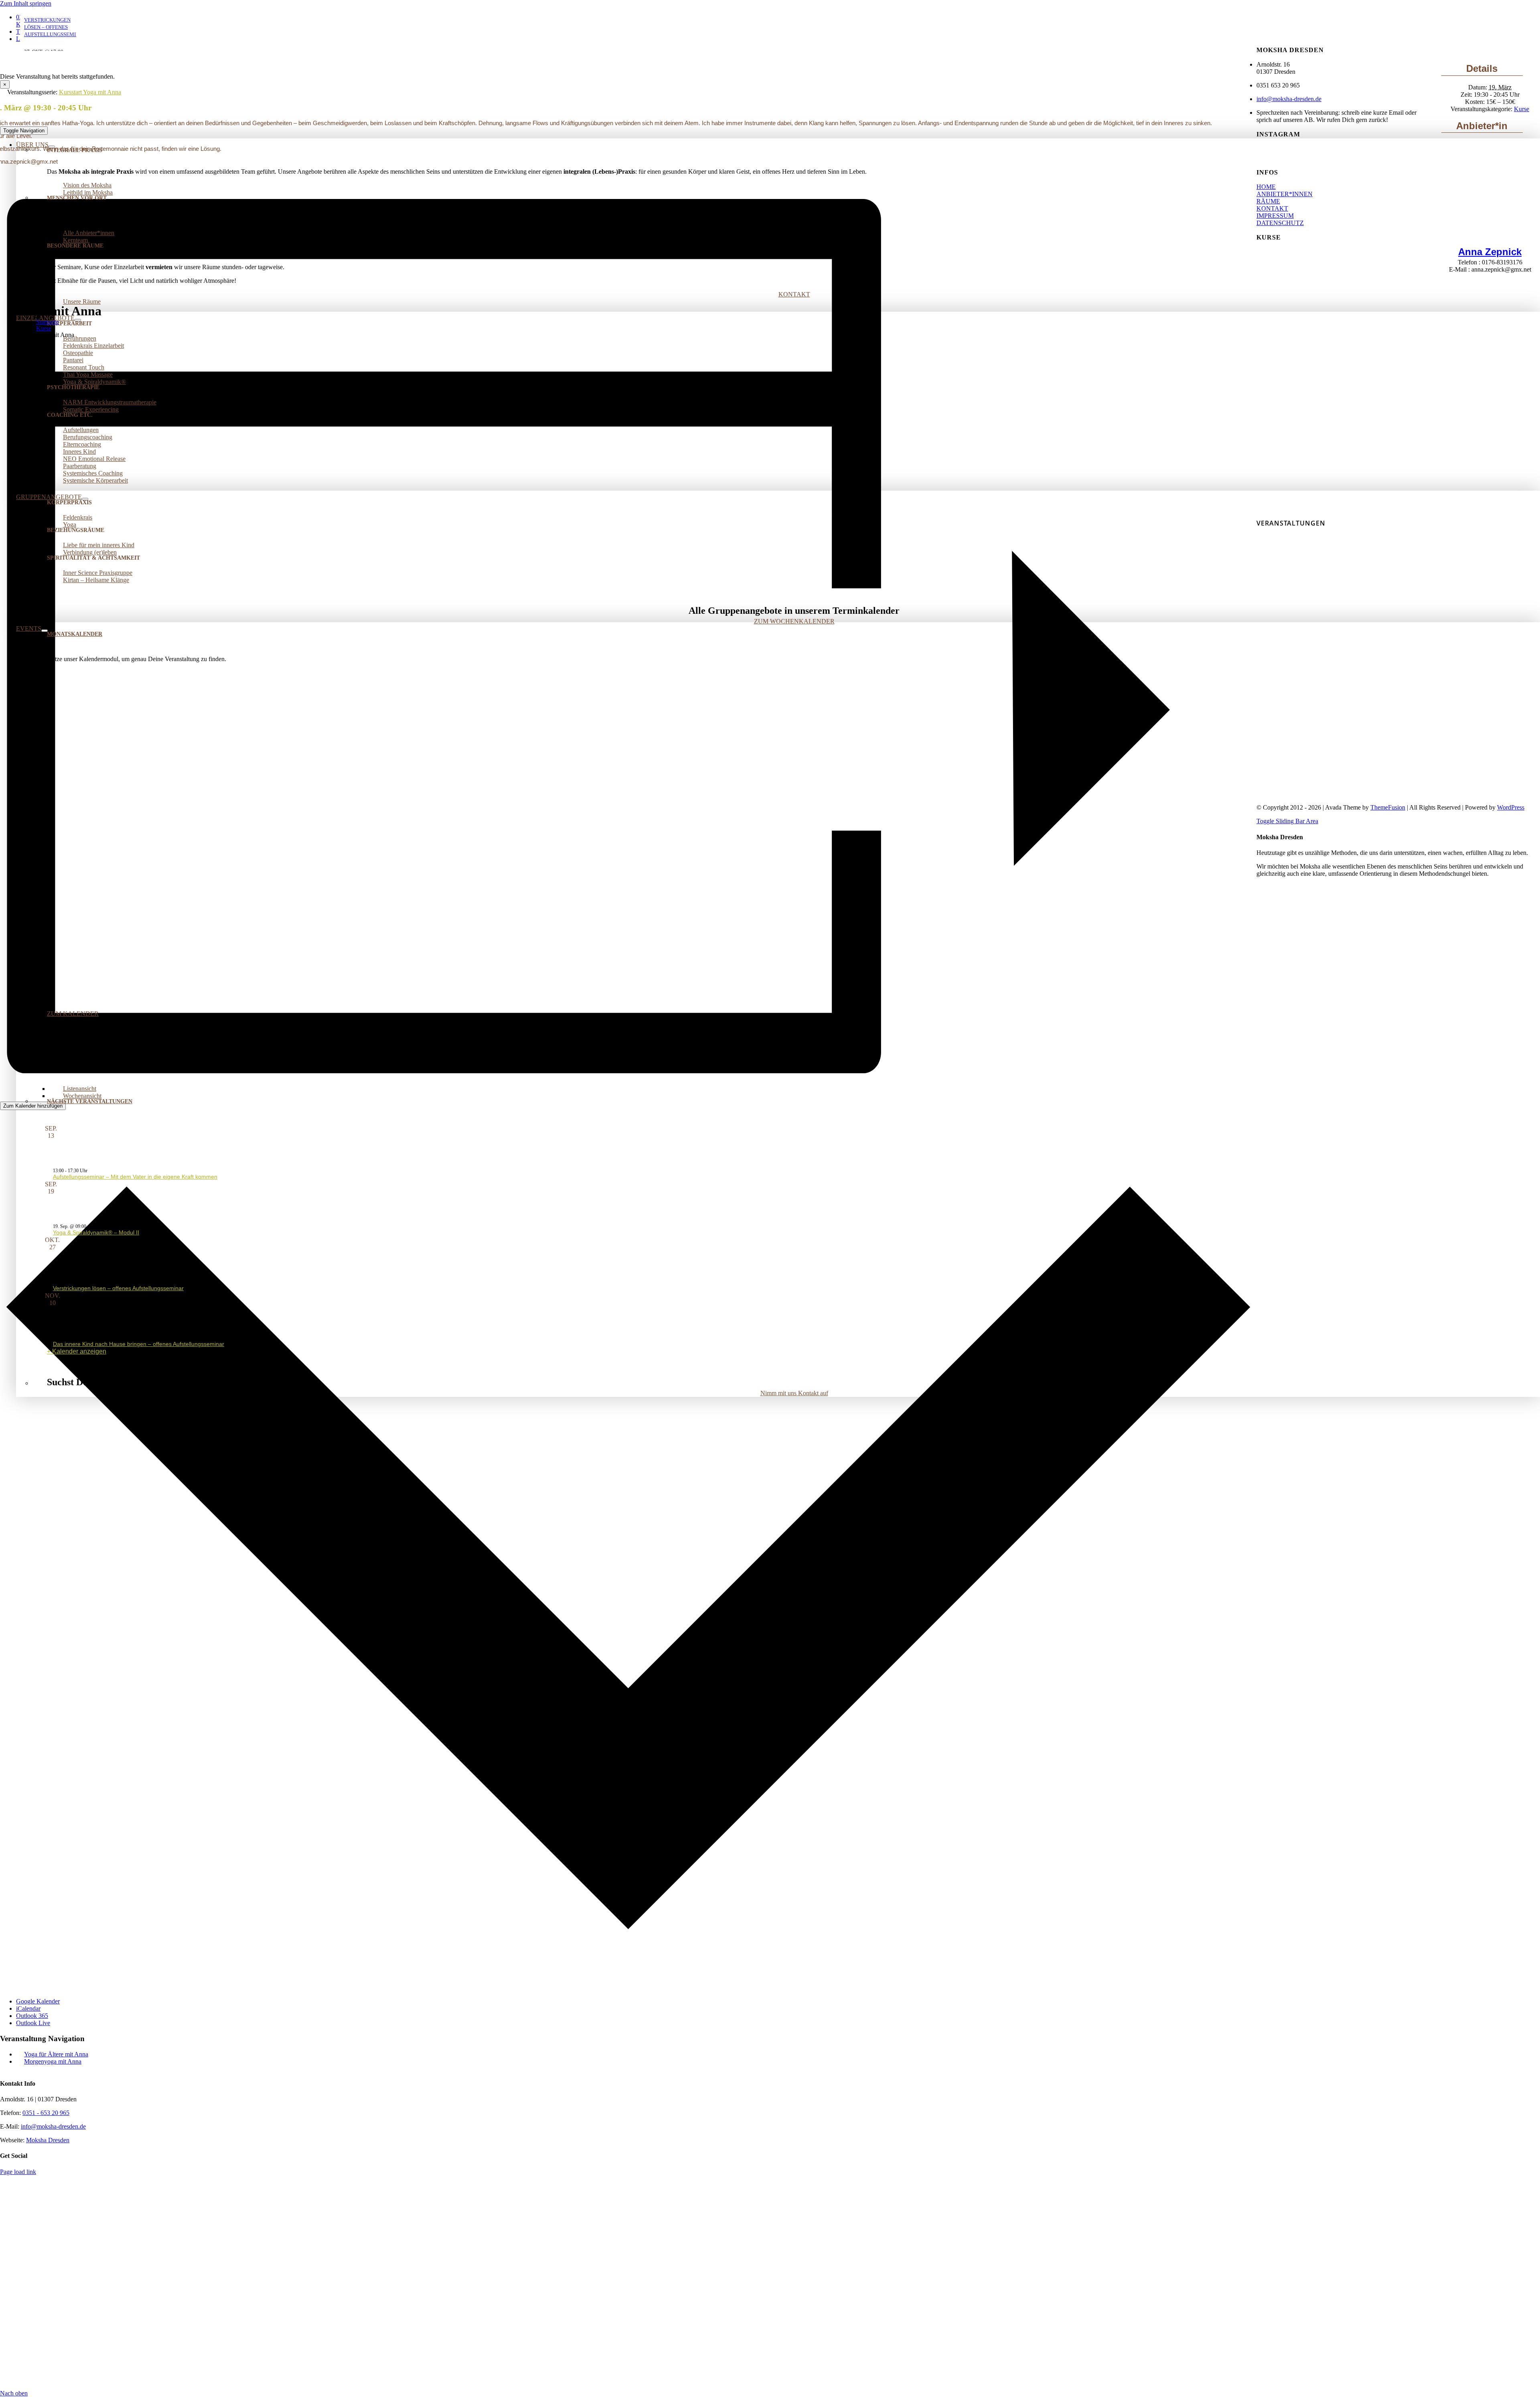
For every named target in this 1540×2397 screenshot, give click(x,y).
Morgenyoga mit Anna (53, 2061)
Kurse (1522, 109)
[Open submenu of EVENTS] (45, 631)
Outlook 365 (32, 2016)
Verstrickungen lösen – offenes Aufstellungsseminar (118, 1288)
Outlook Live (33, 2023)
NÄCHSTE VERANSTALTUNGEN (90, 1101)
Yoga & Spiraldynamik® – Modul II (96, 1232)
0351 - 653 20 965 (46, 2113)
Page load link (18, 2172)
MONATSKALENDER (75, 634)
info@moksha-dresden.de (1289, 99)
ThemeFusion (1388, 807)
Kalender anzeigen (79, 1351)
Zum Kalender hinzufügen (33, 1106)
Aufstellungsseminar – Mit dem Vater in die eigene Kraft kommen (135, 1177)
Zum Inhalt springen (26, 3)
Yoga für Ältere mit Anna (56, 2054)
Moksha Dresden (48, 2140)
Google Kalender (38, 2001)
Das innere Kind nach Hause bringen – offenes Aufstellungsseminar (139, 1344)
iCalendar (28, 2008)
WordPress (1511, 807)
